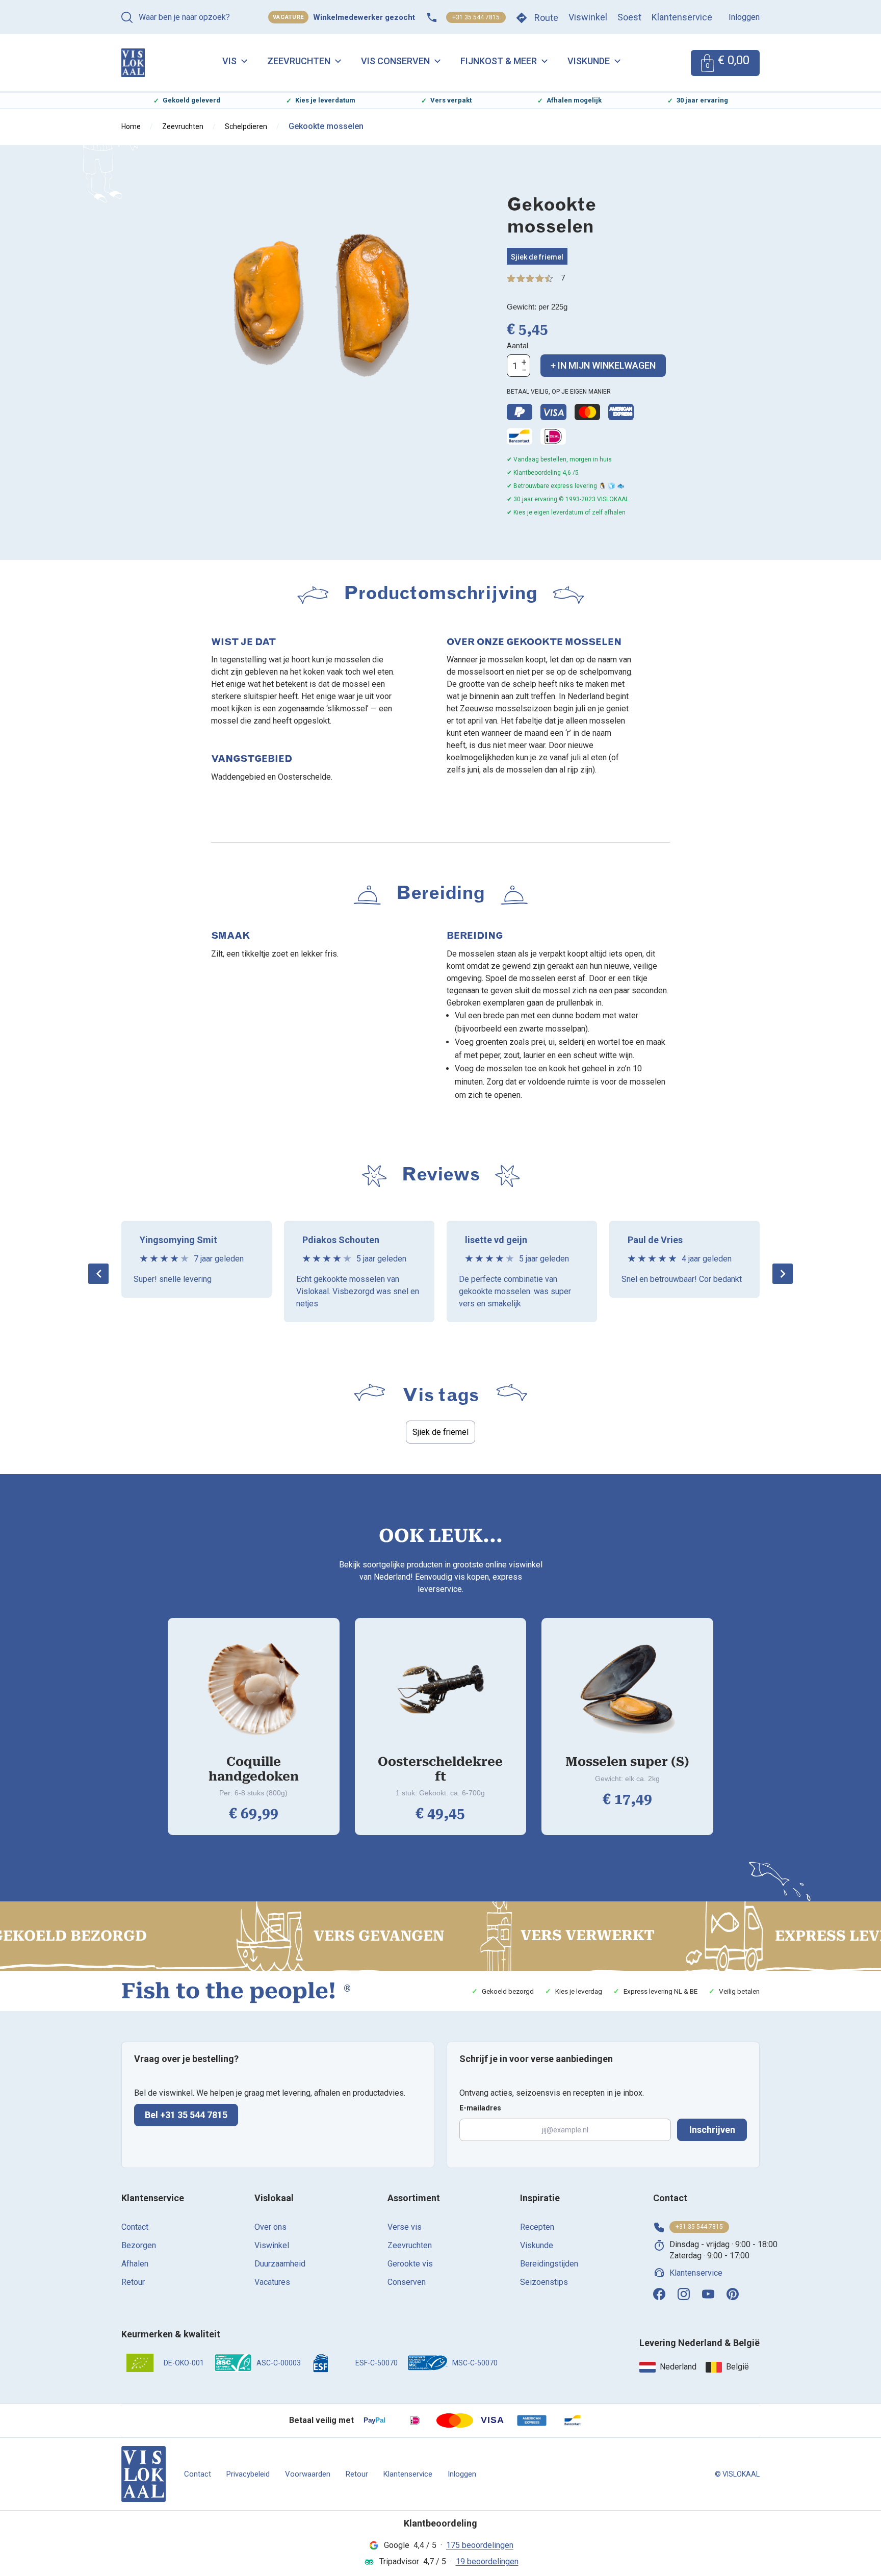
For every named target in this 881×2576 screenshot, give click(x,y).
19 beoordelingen (487, 2561)
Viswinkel (588, 17)
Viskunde (589, 61)
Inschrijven (712, 2130)
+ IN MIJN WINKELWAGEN (603, 365)
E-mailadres (480, 2108)
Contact (135, 2227)
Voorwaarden (308, 2474)
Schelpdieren (246, 126)
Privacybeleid (248, 2474)
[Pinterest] (733, 2294)
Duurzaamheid (280, 2264)
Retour (133, 2282)
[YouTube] (708, 2294)
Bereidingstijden (549, 2264)
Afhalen (135, 2264)
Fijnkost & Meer (499, 61)
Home (131, 126)
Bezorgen (139, 2245)
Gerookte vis (410, 2264)
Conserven (407, 2282)
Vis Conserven (395, 61)
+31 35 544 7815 (476, 17)
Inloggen (744, 17)
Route (546, 18)
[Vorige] (98, 1274)
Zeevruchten (299, 61)
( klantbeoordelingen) (563, 278)
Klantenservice (682, 17)
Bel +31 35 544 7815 (186, 2115)
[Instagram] (684, 2294)
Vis (229, 61)
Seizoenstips (544, 2282)
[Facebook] (659, 2294)
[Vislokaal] (144, 2474)
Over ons (270, 2227)
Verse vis (405, 2227)
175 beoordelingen (480, 2545)
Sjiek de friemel (537, 257)
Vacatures (272, 2282)
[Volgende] (783, 1274)
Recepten (537, 2227)
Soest (629, 17)
